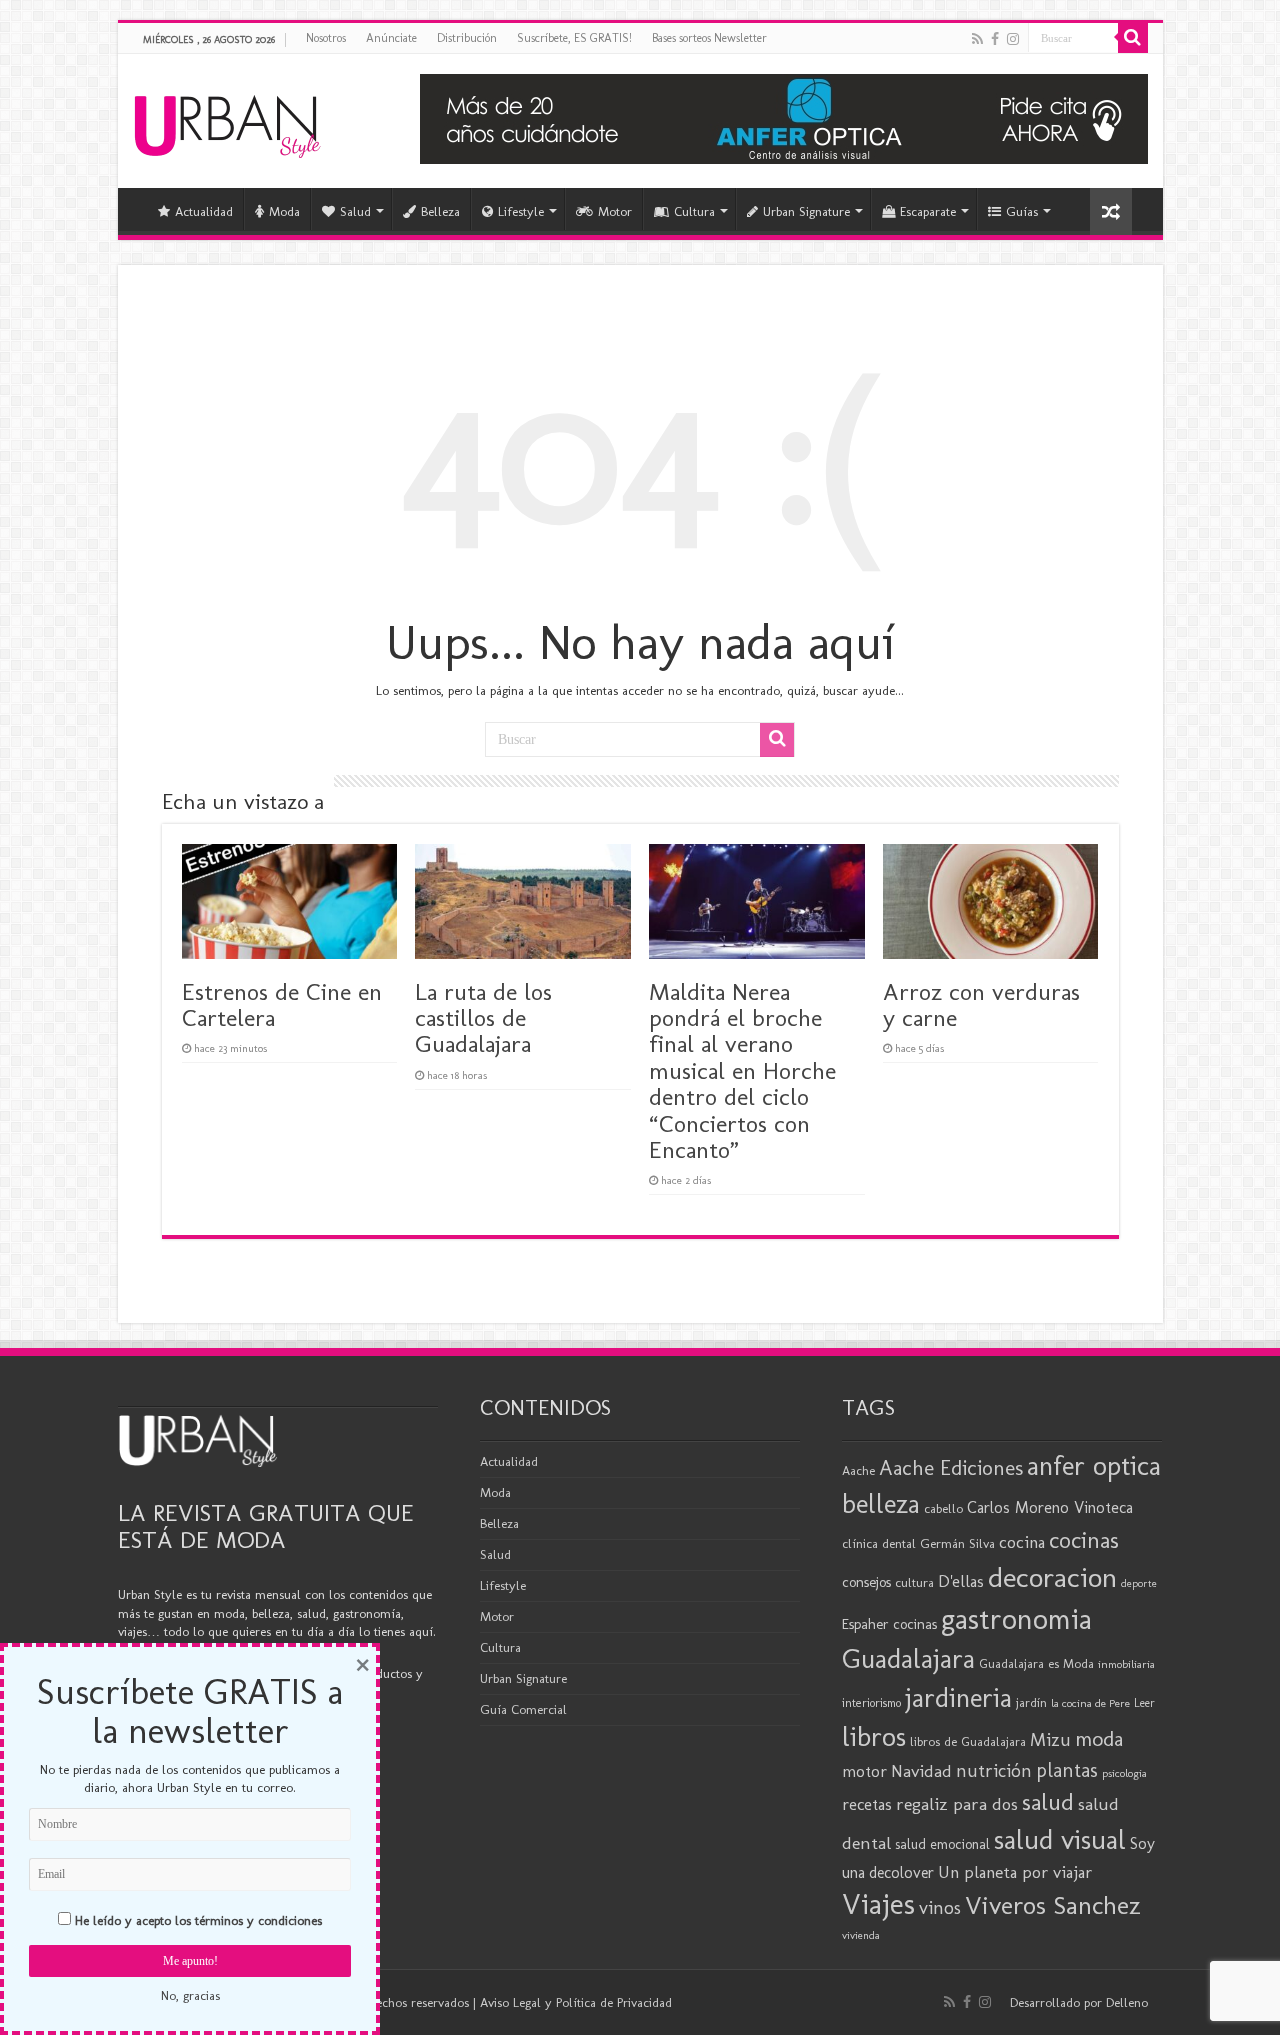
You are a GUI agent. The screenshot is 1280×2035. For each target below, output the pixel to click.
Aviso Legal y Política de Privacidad (576, 2002)
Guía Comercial (523, 1709)
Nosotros (326, 38)
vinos (940, 1907)
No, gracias (190, 1995)
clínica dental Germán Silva (918, 1543)
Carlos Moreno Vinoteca (1050, 1507)
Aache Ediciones (951, 1467)
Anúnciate (391, 38)
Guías (1022, 211)
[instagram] (1013, 39)
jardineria (958, 1698)
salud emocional (942, 1844)
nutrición (994, 1771)
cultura (914, 1582)
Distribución (467, 38)
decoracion (1052, 1577)
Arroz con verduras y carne (981, 1004)
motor (864, 1771)
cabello (943, 1508)
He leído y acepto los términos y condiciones (198, 1920)
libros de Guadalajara (968, 1741)
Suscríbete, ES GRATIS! (574, 38)
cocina (1022, 1542)
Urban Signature (806, 211)
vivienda (861, 1935)
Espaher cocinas (889, 1624)
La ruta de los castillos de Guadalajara (483, 1018)
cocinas (1084, 1540)
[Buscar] (1133, 38)
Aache (858, 1470)
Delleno (1127, 2002)
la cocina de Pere (1090, 1703)
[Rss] (977, 39)
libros (874, 1736)
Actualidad (204, 211)
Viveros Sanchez (1053, 1905)
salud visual (1060, 1839)
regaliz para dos (957, 1804)
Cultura (694, 211)
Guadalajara (908, 1658)
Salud (355, 211)
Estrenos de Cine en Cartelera (282, 1004)
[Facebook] (995, 39)
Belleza (440, 211)
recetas (867, 1804)
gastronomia (1016, 1618)
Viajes (878, 1904)
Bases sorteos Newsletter (709, 38)
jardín (1031, 1702)
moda (1099, 1739)
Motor (615, 211)
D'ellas (961, 1581)
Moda (284, 211)
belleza (881, 1504)
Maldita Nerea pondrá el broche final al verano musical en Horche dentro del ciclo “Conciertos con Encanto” (742, 1070)
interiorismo (871, 1702)
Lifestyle (521, 211)
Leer (1144, 1703)
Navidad (921, 1771)
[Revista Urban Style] (227, 121)
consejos (866, 1582)
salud (1048, 1801)
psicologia (1124, 1773)
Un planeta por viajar (1015, 1872)
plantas (1067, 1770)
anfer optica (1094, 1465)
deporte (1139, 1583)
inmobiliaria (1126, 1664)
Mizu (1050, 1740)
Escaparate (928, 211)
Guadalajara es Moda (1036, 1663)
